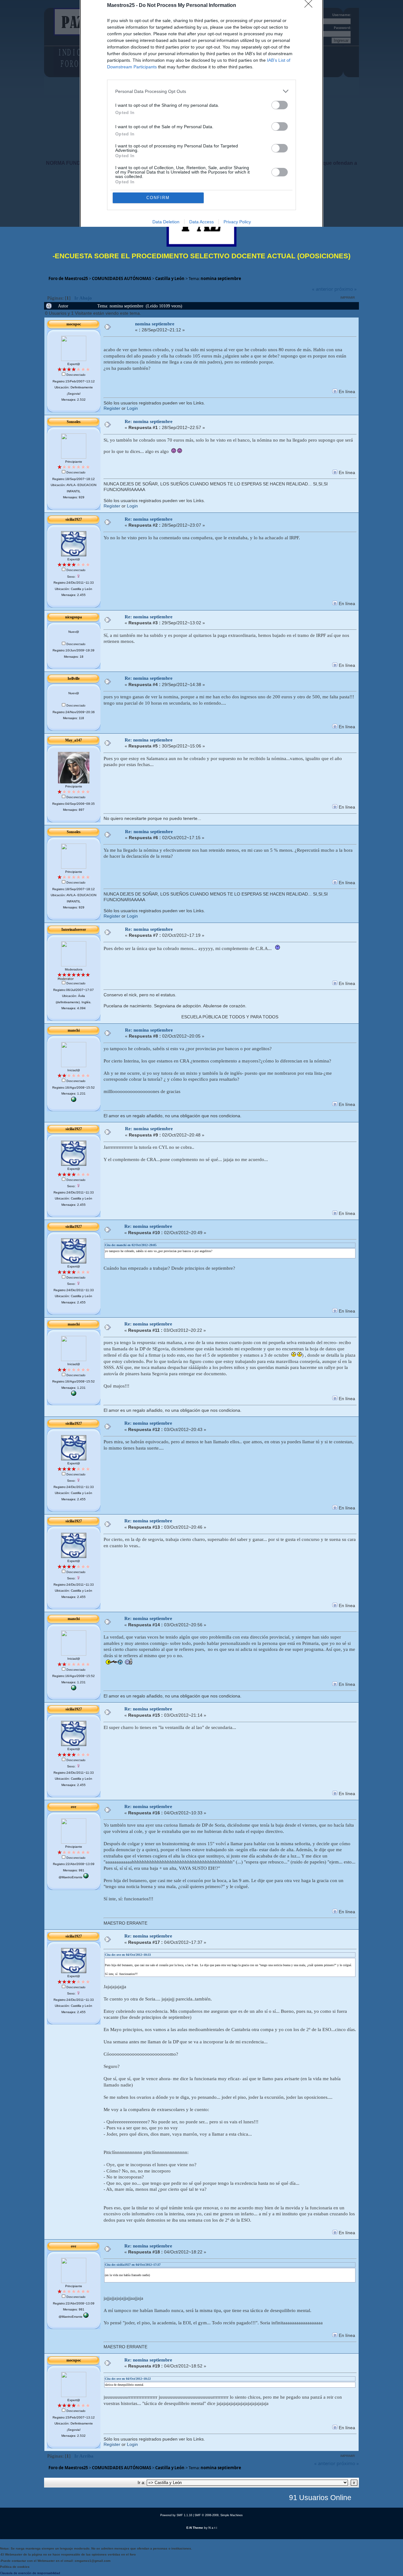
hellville (74, 678)
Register (112, 408)
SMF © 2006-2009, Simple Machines (219, 2515)
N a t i (213, 2528)
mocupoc (74, 324)
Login (132, 408)
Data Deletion (166, 222)
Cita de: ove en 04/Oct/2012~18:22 (128, 2379)
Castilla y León (170, 278)
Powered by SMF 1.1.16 (176, 2515)
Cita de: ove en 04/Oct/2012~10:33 (128, 1955)
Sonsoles (74, 422)
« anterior (323, 289)
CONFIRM (158, 198)
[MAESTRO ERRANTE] (86, 1877)
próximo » (346, 289)
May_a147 (74, 740)
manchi (74, 1030)
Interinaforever (74, 930)
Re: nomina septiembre (149, 421)
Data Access (201, 222)
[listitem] (201, 91)
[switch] (280, 105)
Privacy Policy (237, 222)
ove (74, 1807)
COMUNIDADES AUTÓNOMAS (122, 278)
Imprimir (348, 298)
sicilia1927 (74, 519)
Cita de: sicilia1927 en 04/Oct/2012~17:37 (133, 2265)
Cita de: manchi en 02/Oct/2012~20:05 (131, 1245)
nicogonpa (74, 617)
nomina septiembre (221, 278)
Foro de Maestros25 (68, 278)
